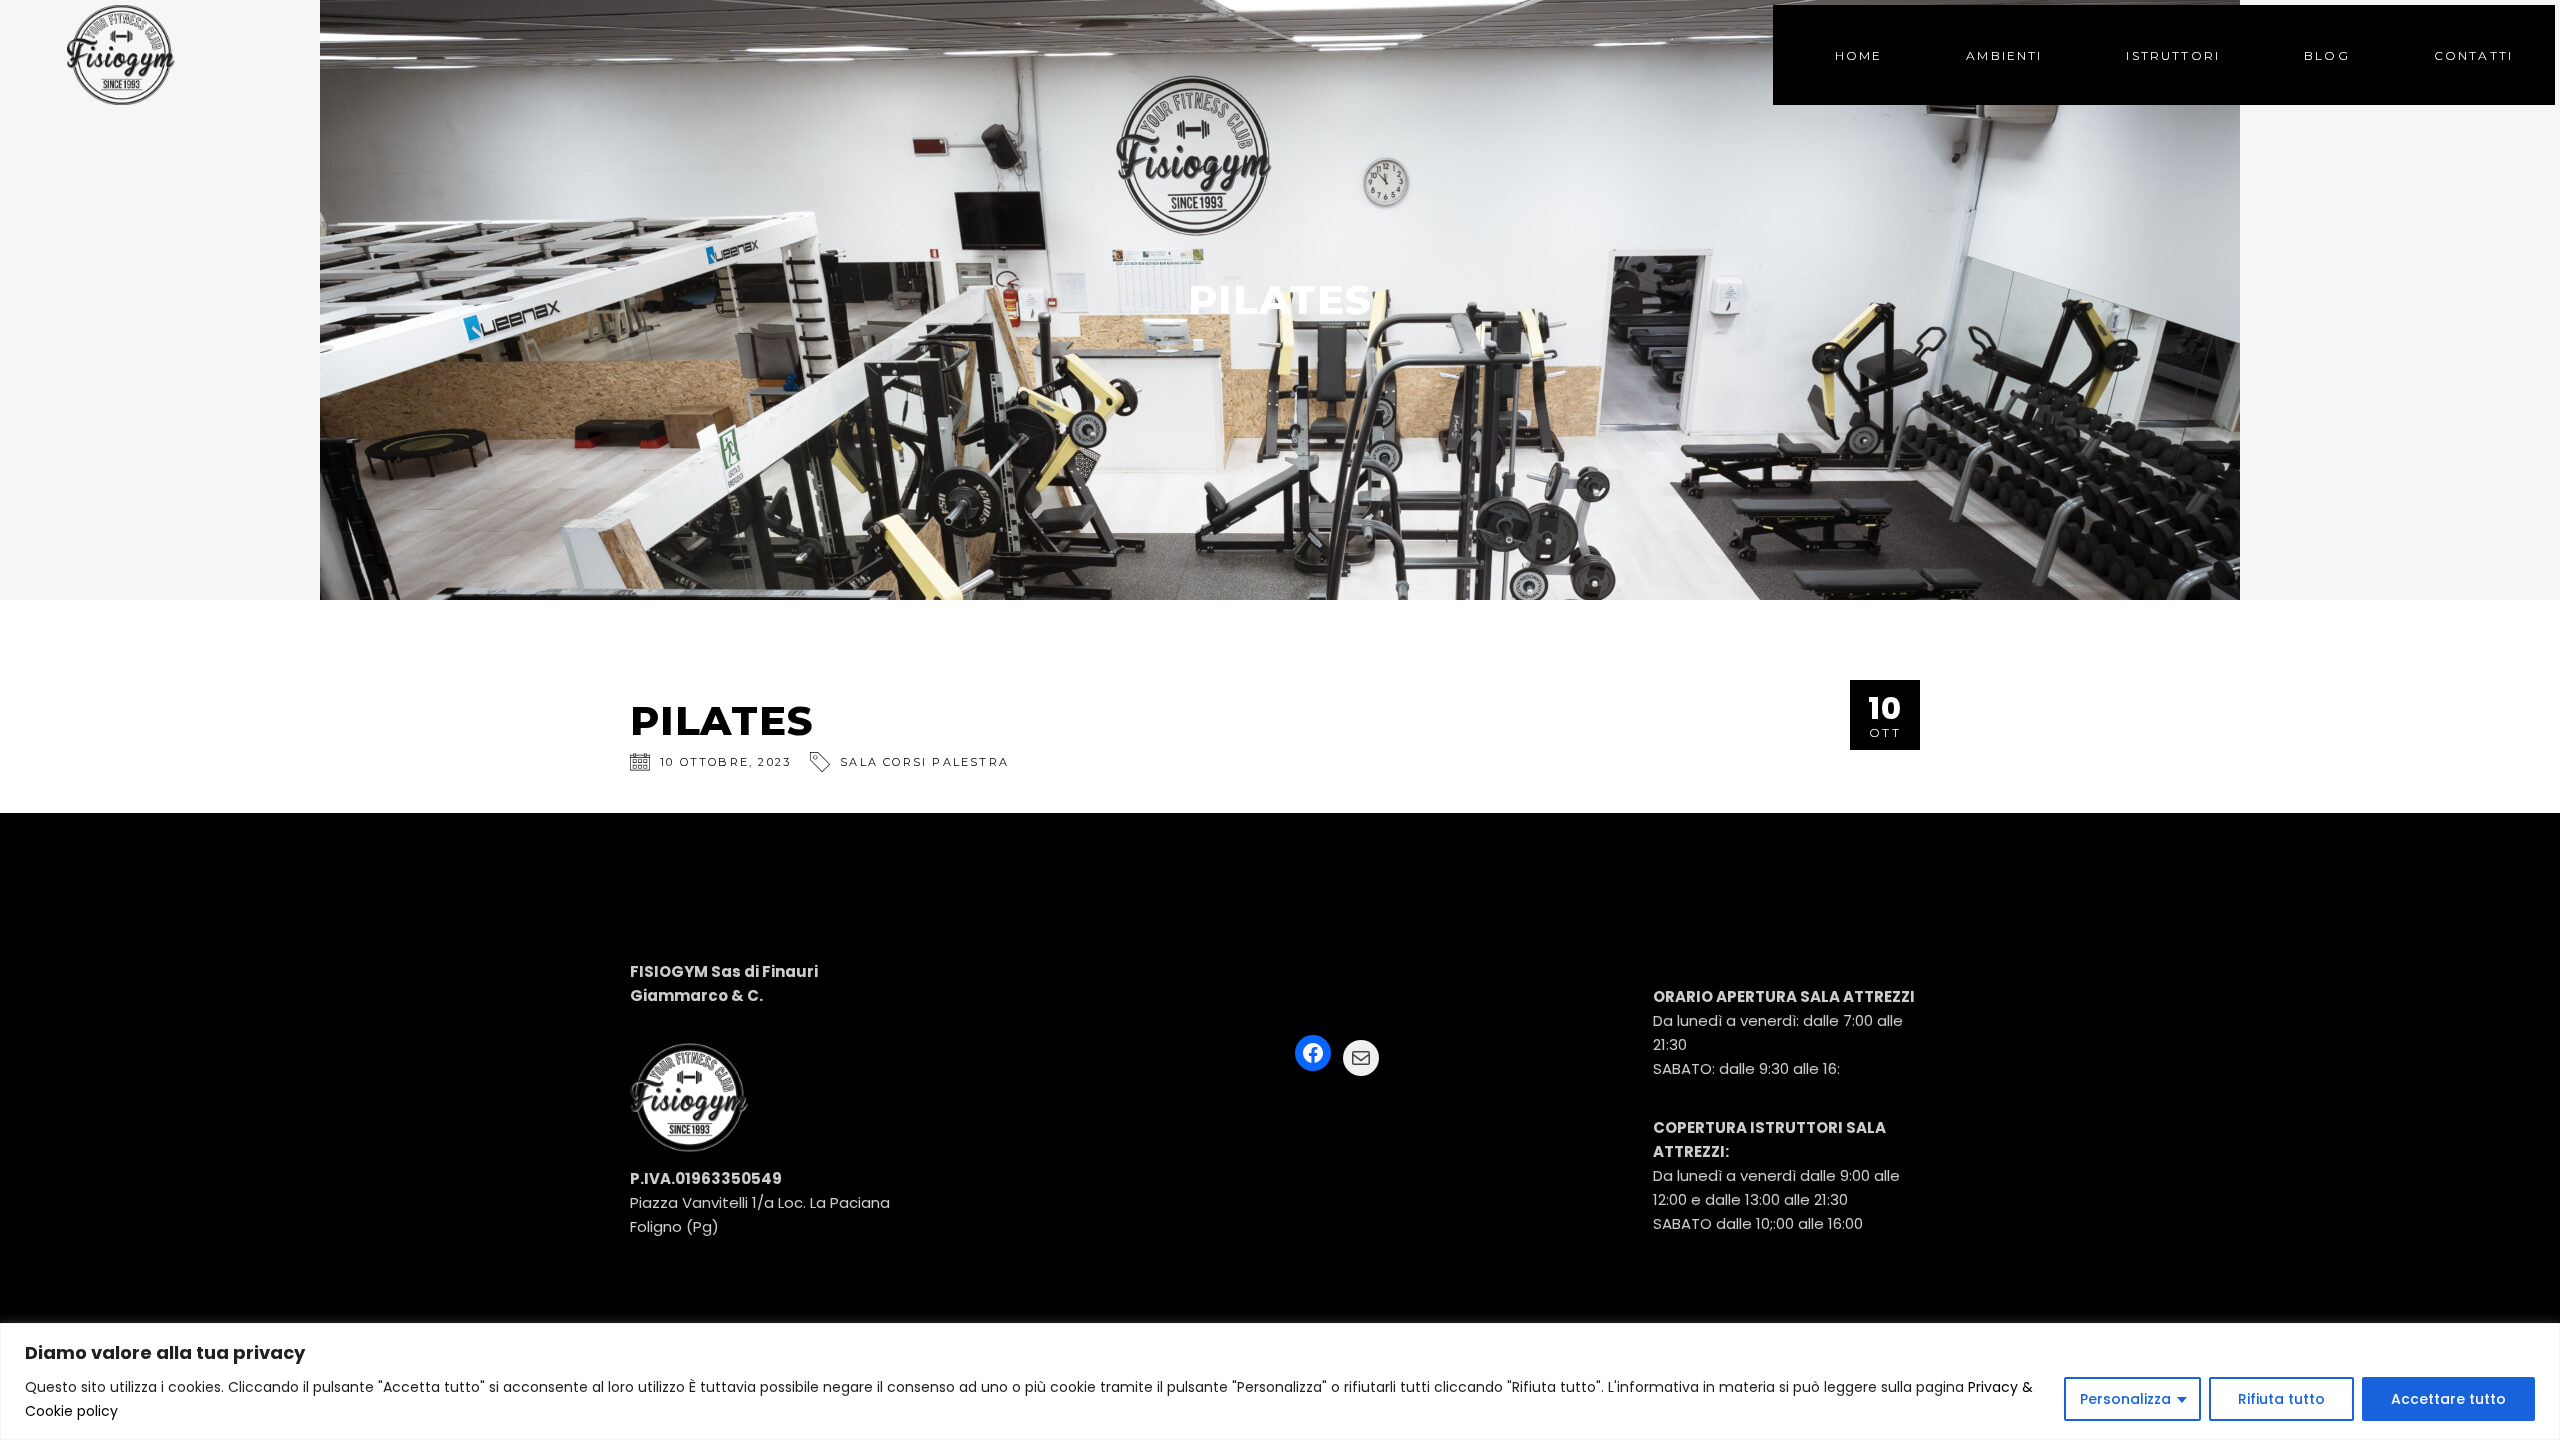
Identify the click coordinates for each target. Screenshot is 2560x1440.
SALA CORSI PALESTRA (924, 762)
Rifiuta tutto (2281, 1399)
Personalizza (2125, 1399)
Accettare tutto (2448, 1399)
